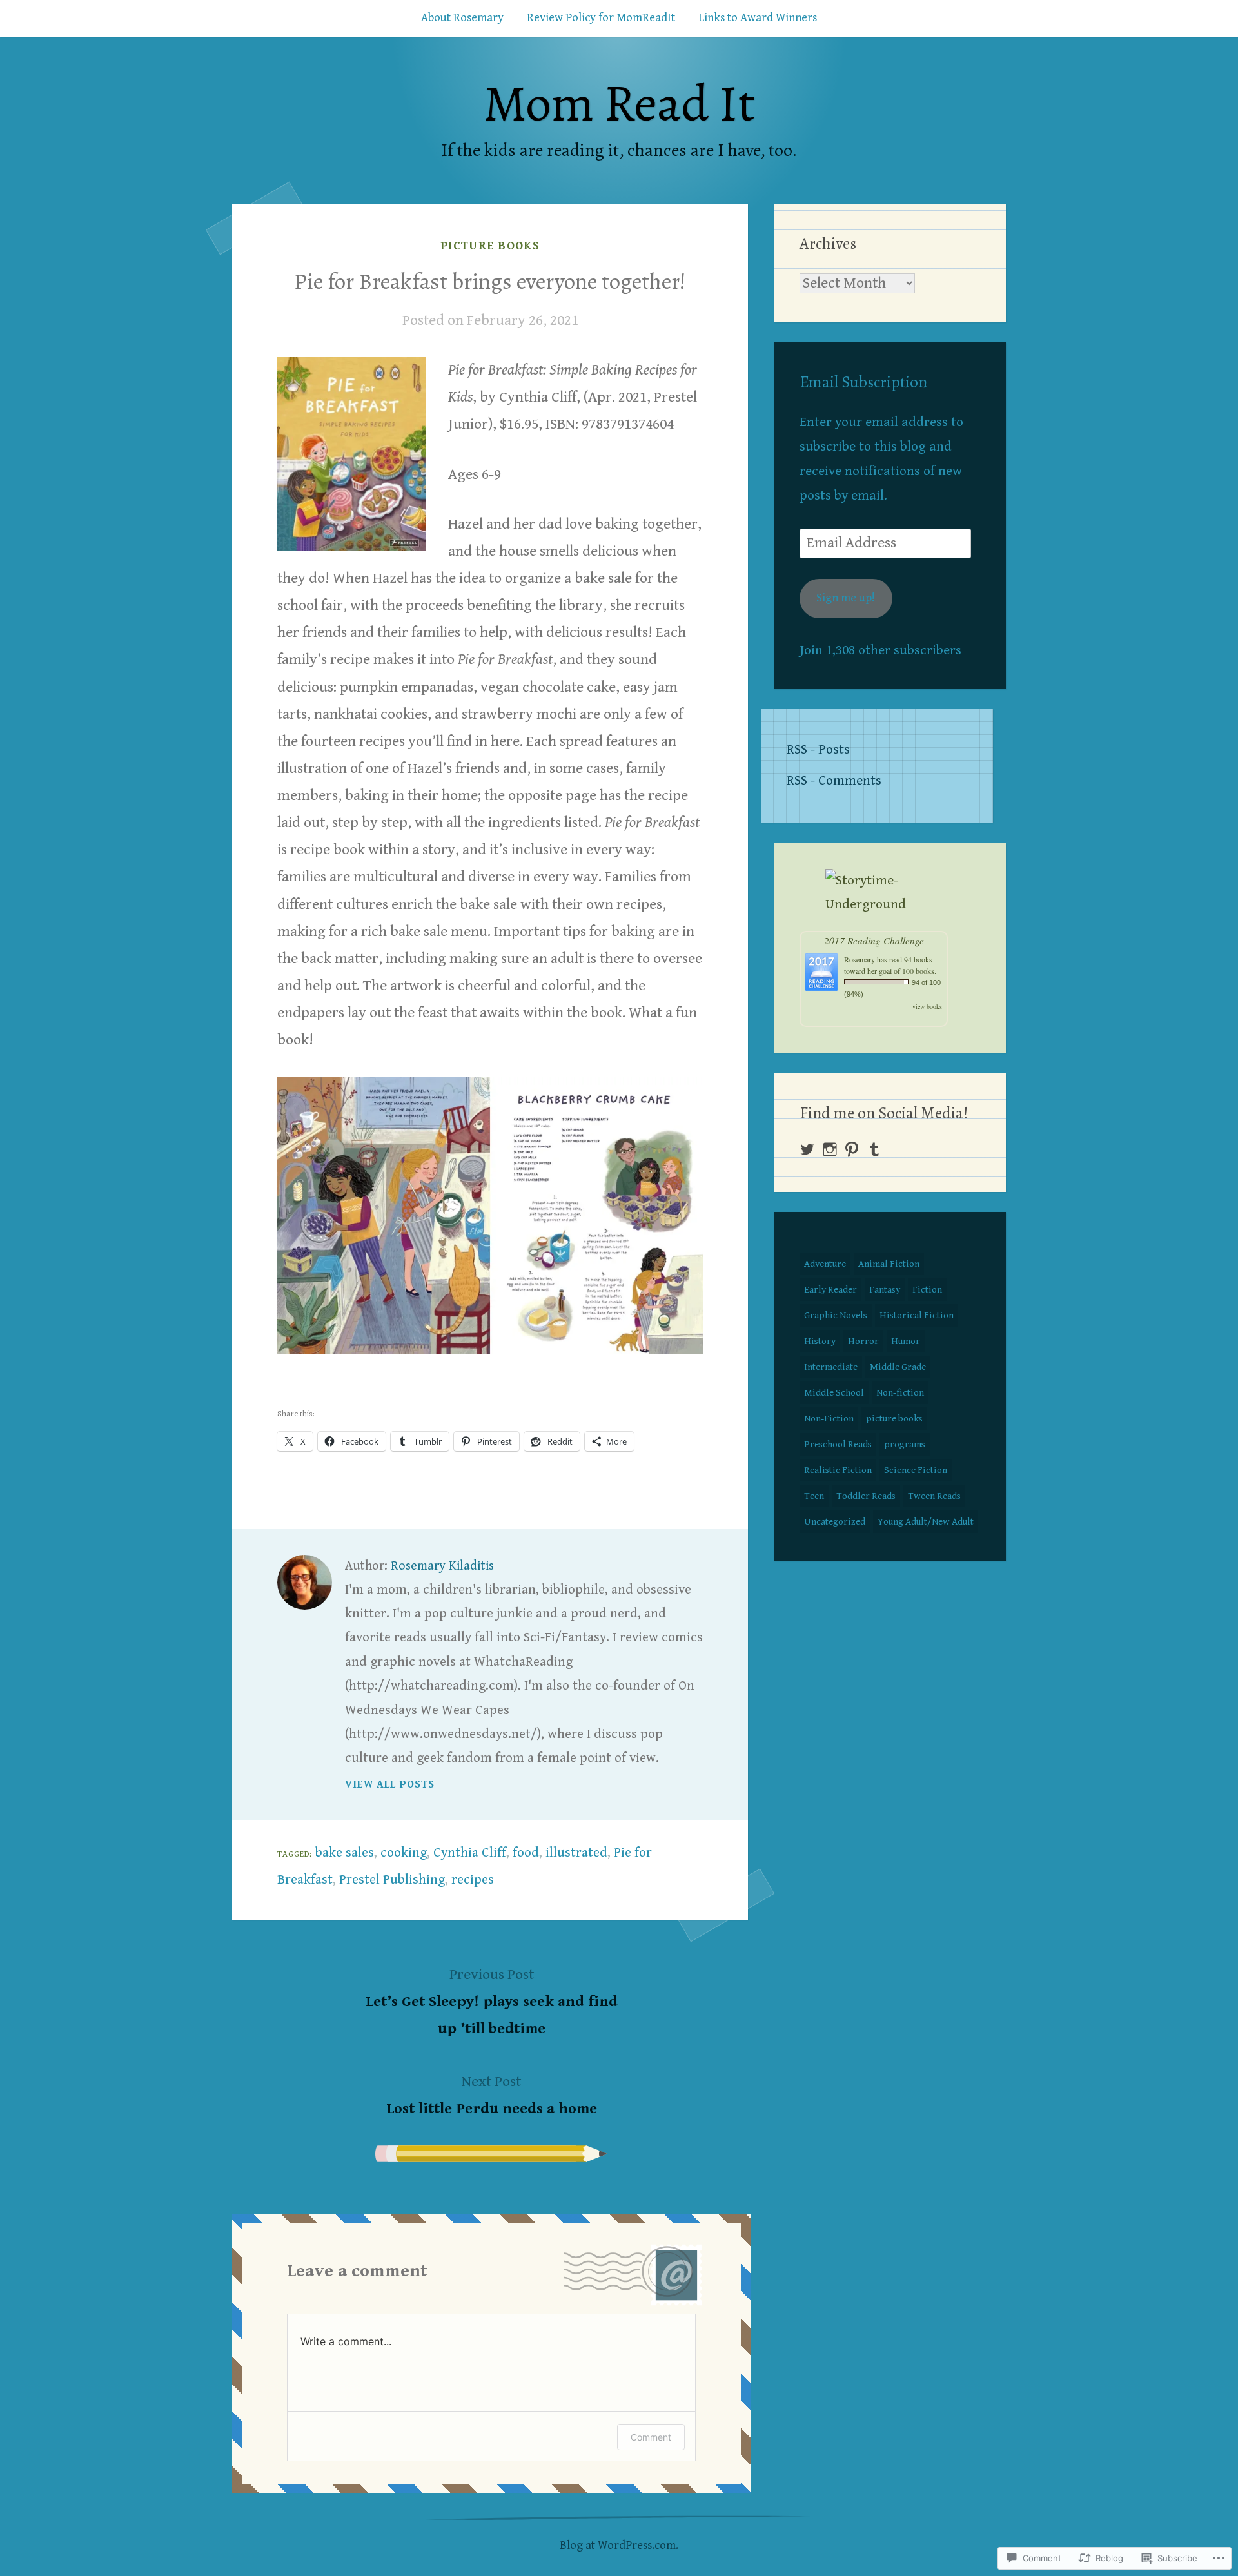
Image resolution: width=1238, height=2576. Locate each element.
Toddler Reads (866, 1496)
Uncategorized (835, 1522)
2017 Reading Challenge (874, 940)
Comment (651, 2437)
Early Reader (830, 1290)
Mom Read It (619, 103)
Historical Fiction (917, 1315)
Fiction (927, 1290)
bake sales (345, 1853)
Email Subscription (863, 382)
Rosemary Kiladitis (442, 1566)
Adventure (825, 1264)
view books (927, 1006)
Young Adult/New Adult (926, 1522)
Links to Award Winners (758, 18)
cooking (404, 1853)
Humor (906, 1341)
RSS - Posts (818, 750)
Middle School (834, 1393)
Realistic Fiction (838, 1470)
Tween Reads (934, 1496)
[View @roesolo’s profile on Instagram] (830, 1149)
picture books (490, 246)
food (526, 1853)
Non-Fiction (829, 1419)
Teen (814, 1496)
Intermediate (831, 1367)
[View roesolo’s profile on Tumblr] (874, 1149)
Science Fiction (916, 1470)
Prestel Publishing (392, 1880)
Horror (863, 1341)
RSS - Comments (834, 781)
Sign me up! (846, 598)
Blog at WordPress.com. (619, 2545)
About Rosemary (462, 18)
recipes (473, 1880)
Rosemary (860, 959)
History (820, 1341)
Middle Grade (898, 1367)
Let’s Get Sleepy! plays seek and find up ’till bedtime (492, 2002)
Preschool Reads (838, 1444)
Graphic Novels (836, 1315)
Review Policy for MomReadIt (601, 18)
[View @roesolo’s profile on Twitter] (807, 1149)
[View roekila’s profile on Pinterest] (852, 1149)
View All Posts (390, 1784)
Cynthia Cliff (470, 1853)
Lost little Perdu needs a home (492, 2095)
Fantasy (885, 1290)
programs (905, 1444)
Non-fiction (900, 1393)
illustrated (576, 1853)
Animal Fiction (889, 1264)
